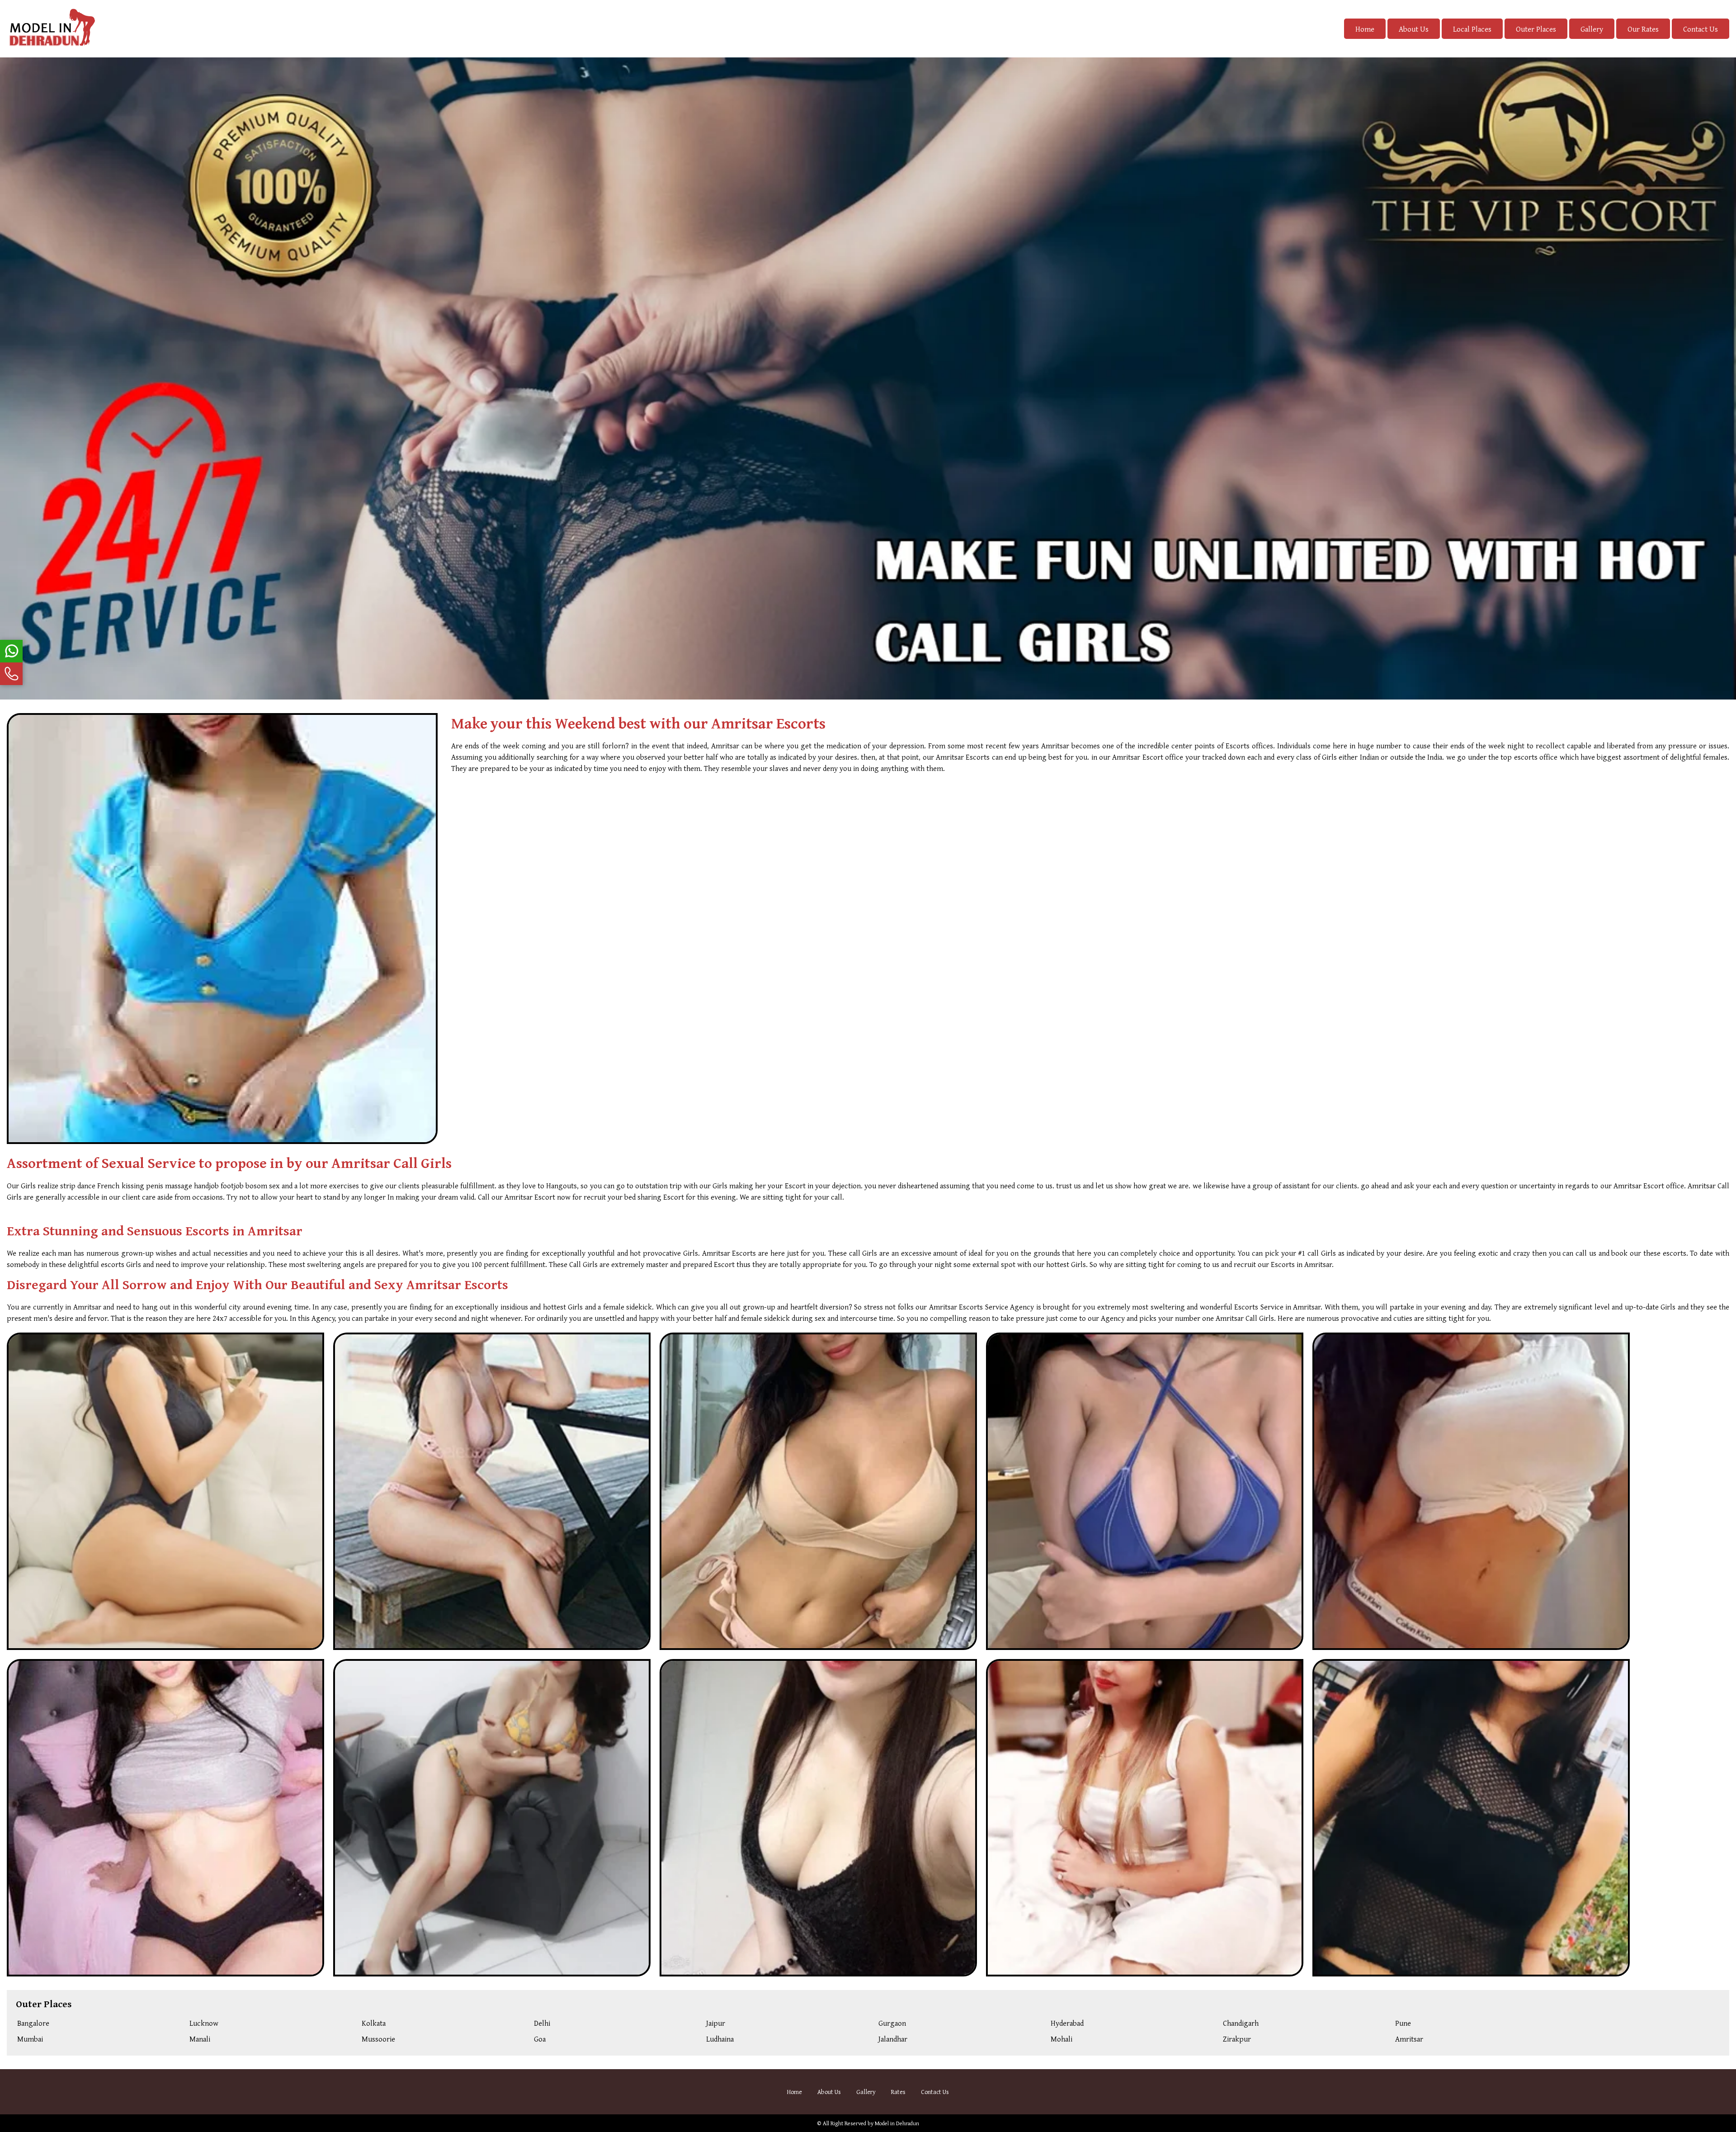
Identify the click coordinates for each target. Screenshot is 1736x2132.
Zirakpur (1237, 2039)
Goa (540, 2039)
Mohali (1061, 2039)
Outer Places (1536, 29)
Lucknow (204, 2023)
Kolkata (374, 2023)
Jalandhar (893, 2039)
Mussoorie (378, 2039)
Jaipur (716, 2023)
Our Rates (1643, 29)
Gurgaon (892, 2023)
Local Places (1472, 29)
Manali (200, 2039)
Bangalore (33, 2023)
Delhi (542, 2023)
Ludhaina (720, 2039)
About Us (1414, 29)
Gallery (1592, 29)
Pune (1403, 2023)
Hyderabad (1067, 2023)
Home (1365, 29)
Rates (898, 2092)
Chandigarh (1241, 2023)
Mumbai (30, 2039)
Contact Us (1701, 29)
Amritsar (1409, 2039)
